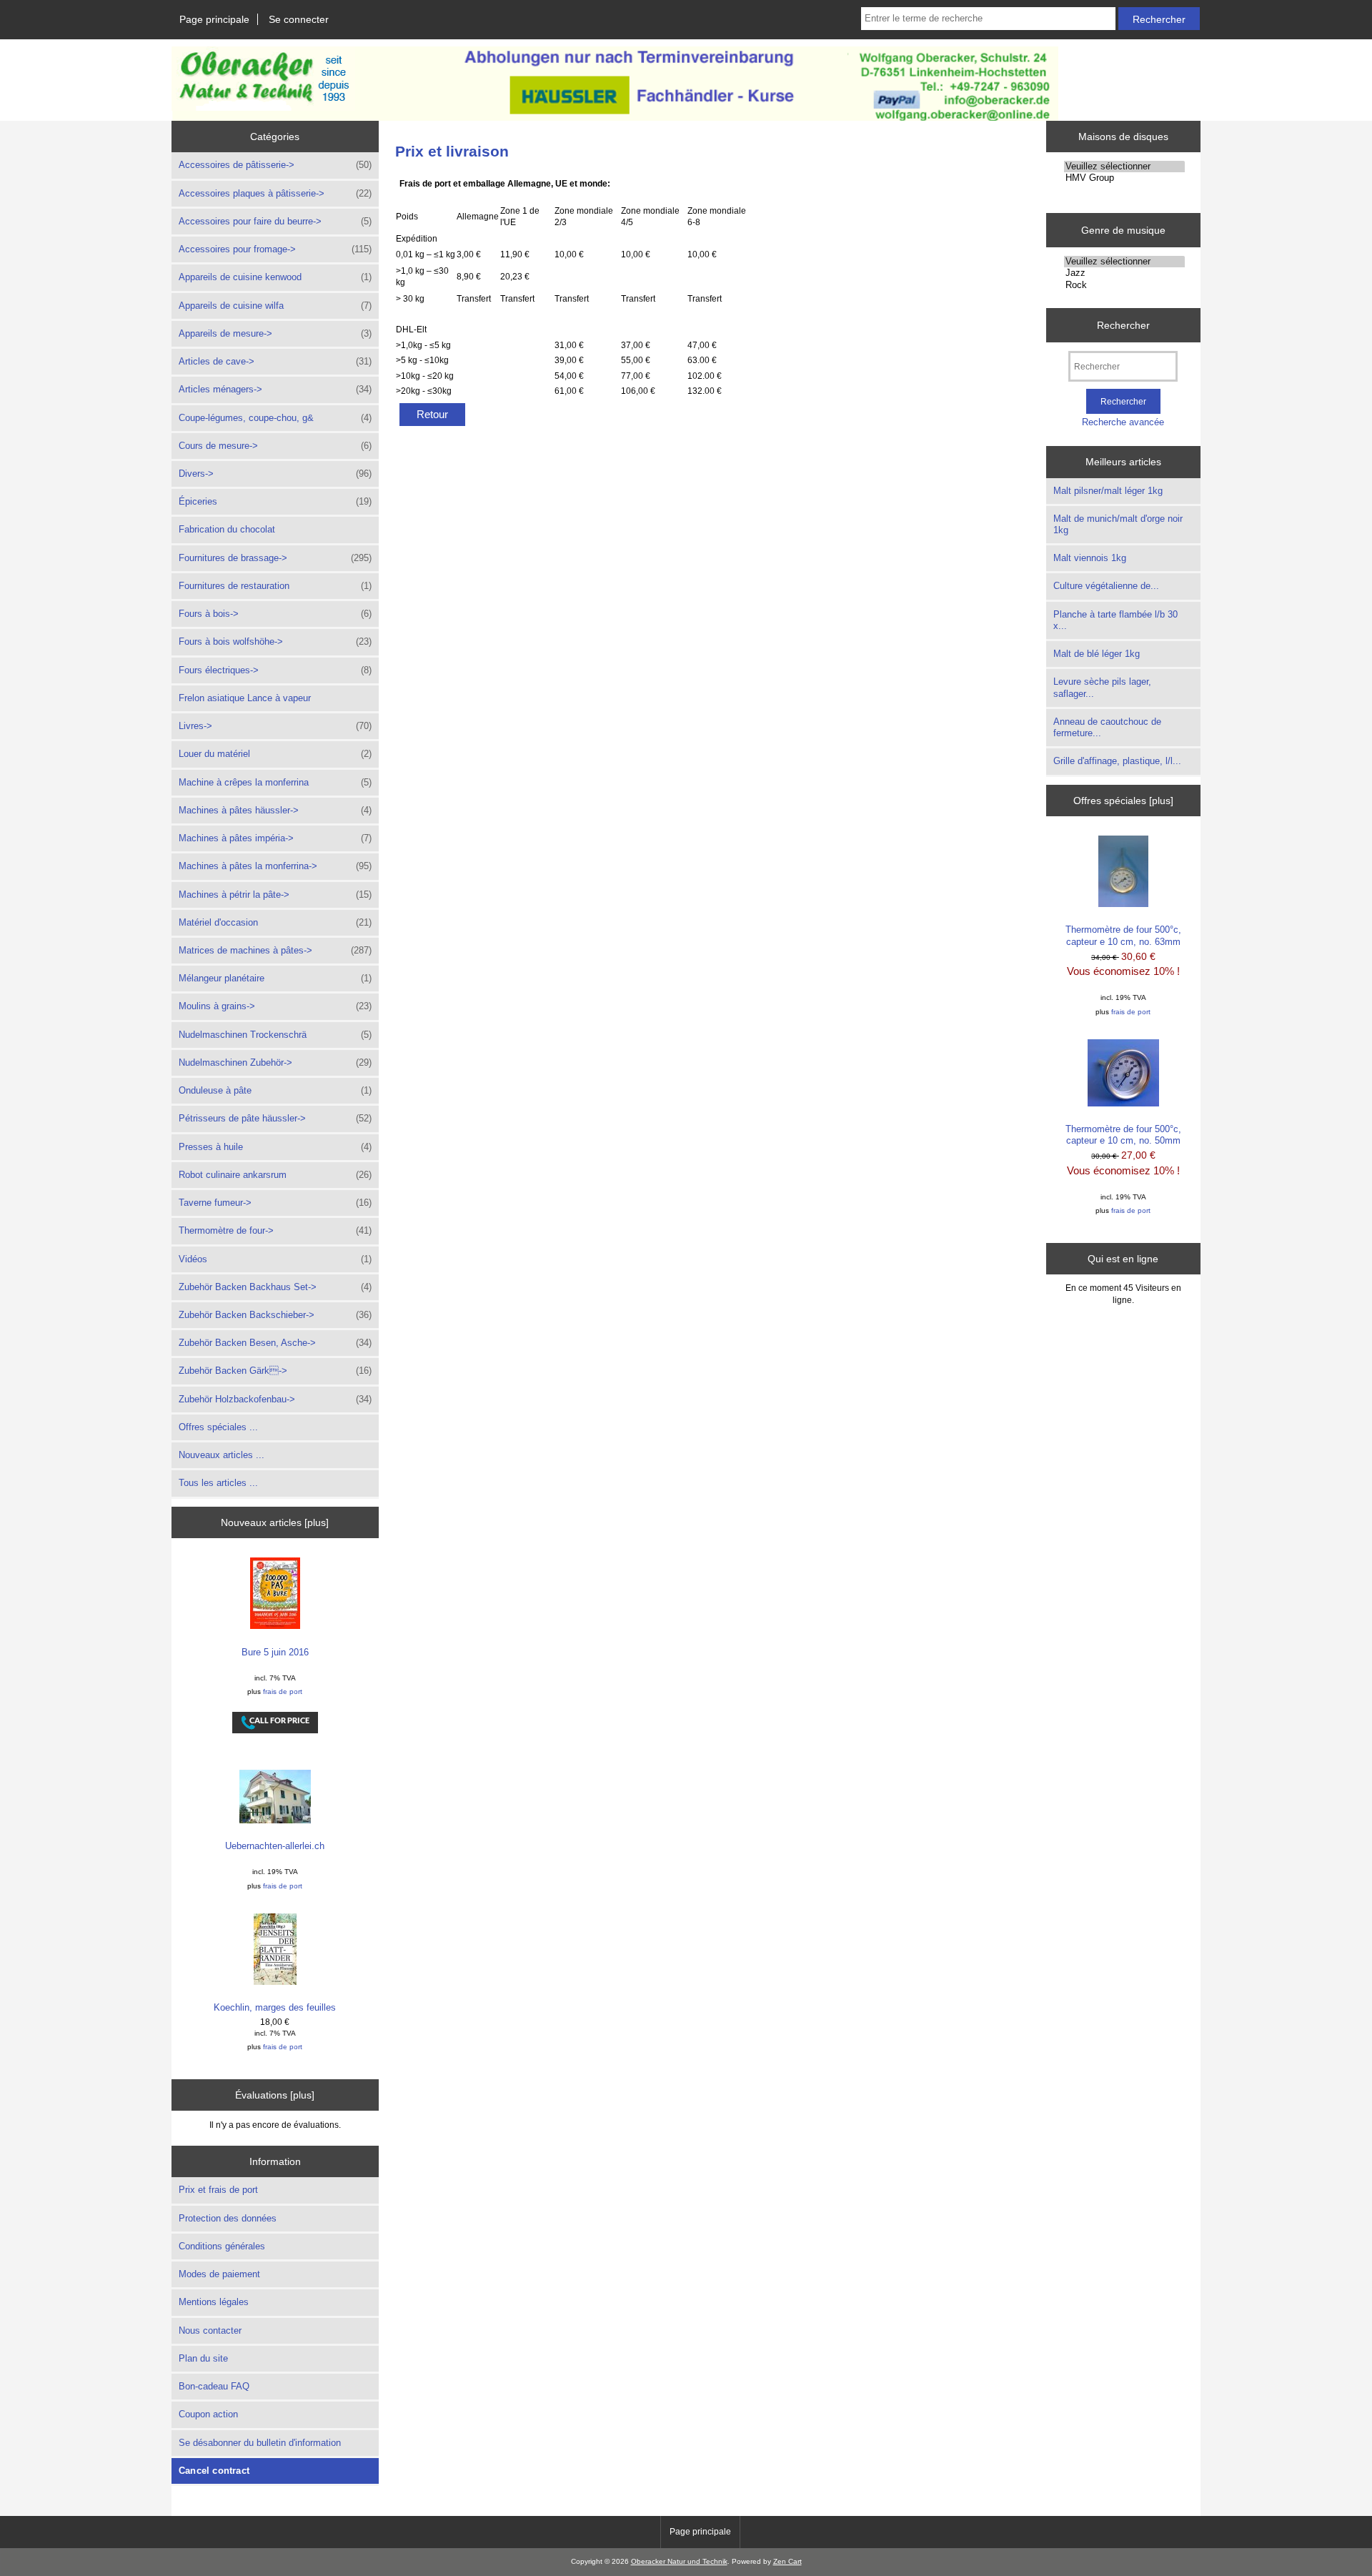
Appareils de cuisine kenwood (275, 277)
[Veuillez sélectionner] (1124, 167)
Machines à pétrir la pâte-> (275, 895)
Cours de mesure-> (275, 446)
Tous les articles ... (218, 1483)
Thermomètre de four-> (275, 1230)
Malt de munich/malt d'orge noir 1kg (1118, 524)
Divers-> (275, 474)
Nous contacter (210, 2330)
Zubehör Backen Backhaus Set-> (275, 1287)
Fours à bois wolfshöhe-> (275, 641)
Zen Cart (787, 2561)
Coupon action (208, 2414)
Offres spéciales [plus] (1123, 801)
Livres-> (275, 726)
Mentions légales (214, 2302)
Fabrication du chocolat (227, 529)
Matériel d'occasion (275, 922)
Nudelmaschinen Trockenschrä (275, 1035)
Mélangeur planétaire (275, 978)
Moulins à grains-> (275, 1006)
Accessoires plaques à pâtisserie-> (275, 193)
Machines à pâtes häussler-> (275, 810)
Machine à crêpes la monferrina (275, 782)
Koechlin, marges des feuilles (275, 2007)
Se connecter (299, 19)
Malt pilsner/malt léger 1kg (1108, 491)
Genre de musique (1123, 230)
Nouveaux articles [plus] (275, 1522)
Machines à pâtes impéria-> (275, 838)
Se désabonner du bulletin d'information (260, 2443)
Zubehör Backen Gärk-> (275, 1371)
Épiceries (275, 501)
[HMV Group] (1124, 178)
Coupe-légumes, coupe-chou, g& (275, 418)
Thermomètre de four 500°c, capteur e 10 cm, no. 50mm (1123, 1135)
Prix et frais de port (218, 2190)
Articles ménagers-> (275, 389)
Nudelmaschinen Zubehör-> (275, 1062)
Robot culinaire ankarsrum (275, 1175)
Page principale (214, 19)
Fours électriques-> (275, 670)
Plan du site (203, 2358)
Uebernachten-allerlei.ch (275, 1846)
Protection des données (228, 2218)
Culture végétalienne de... (1106, 586)
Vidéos (275, 1259)
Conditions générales (222, 2246)
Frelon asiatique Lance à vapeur (245, 698)
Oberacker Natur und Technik (679, 2561)
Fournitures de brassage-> (275, 558)
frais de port (283, 1691)
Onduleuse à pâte (275, 1090)
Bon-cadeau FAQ (214, 2386)
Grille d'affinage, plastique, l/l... (1117, 761)
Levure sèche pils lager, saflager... (1102, 687)
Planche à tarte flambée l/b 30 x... (1115, 620)
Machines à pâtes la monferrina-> (275, 866)
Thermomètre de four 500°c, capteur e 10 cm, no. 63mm (1123, 935)
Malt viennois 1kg (1090, 558)
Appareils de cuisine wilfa (275, 306)
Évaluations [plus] (275, 2095)
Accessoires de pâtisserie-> (275, 165)
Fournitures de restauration (275, 586)
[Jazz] (1124, 273)
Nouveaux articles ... (222, 1455)
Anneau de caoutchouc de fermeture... (1107, 727)
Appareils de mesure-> (275, 333)
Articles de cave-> (275, 361)
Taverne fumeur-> (275, 1203)
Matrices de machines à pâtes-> (275, 950)
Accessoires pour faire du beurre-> (275, 221)
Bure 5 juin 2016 (275, 1652)
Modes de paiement (219, 2274)
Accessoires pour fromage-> (275, 249)
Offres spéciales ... (218, 1427)
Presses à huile (275, 1147)
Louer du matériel (275, 754)
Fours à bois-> (275, 614)
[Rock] (1124, 285)
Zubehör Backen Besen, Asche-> (275, 1343)
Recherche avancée (1123, 422)
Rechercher (1123, 325)
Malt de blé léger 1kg (1097, 654)
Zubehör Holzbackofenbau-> (275, 1399)
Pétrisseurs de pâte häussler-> (275, 1118)
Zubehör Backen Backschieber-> (275, 1315)
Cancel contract (214, 2471)
